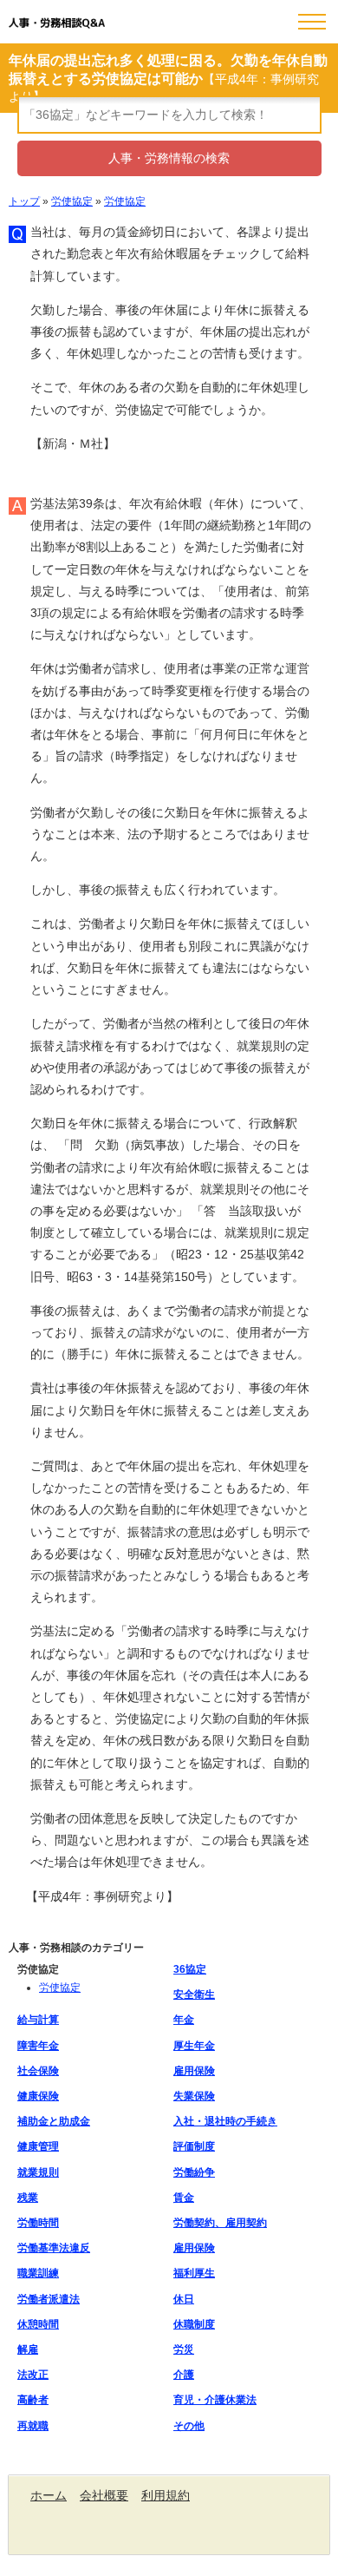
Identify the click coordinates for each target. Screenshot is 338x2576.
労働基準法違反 (54, 2248)
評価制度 (194, 2146)
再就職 (33, 2426)
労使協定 (72, 201)
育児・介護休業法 (215, 2400)
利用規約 (166, 2495)
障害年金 (38, 2046)
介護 (184, 2375)
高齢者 (33, 2400)
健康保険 (38, 2096)
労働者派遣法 (49, 2299)
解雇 (28, 2349)
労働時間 (38, 2223)
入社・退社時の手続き (225, 2121)
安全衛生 (194, 1994)
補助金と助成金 (54, 2121)
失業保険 (194, 2096)
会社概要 (104, 2495)
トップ (24, 201)
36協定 (190, 1969)
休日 (184, 2299)
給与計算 (38, 2020)
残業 (28, 2198)
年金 (184, 2020)
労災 (184, 2349)
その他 (189, 2426)
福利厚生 (194, 2273)
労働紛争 (194, 2172)
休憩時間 (38, 2324)
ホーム (49, 2495)
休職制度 (194, 2324)
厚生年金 (194, 2046)
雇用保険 (194, 2071)
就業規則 (38, 2172)
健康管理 (38, 2146)
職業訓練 (38, 2273)
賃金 (184, 2198)
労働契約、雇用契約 (220, 2223)
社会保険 (38, 2071)
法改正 (33, 2375)
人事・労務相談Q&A (57, 23)
